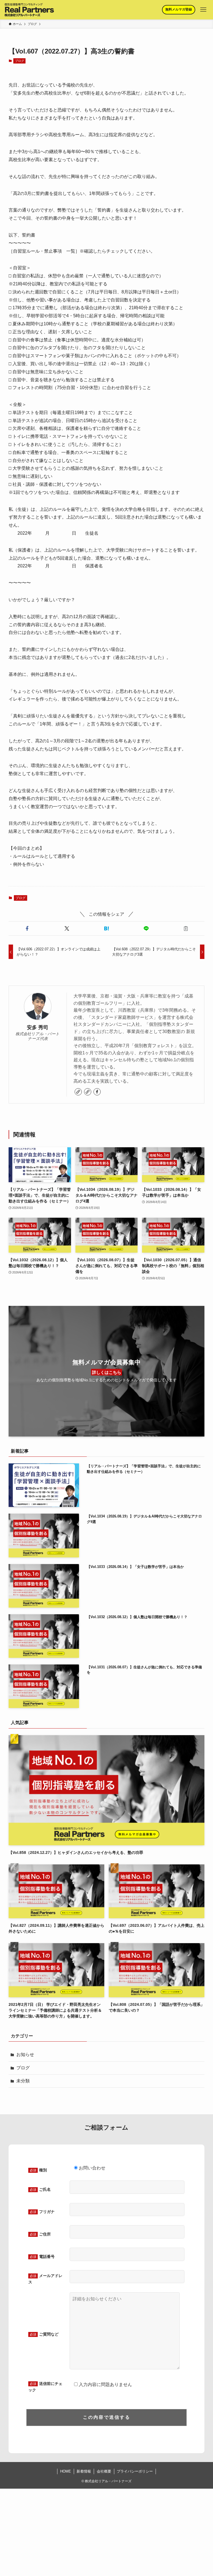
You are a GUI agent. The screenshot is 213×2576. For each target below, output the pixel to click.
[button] (27, 928)
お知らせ (25, 2055)
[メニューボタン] (203, 10)
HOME (66, 2471)
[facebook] (97, 1092)
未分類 (23, 2081)
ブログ (20, 61)
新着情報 (84, 2471)
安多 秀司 (38, 1027)
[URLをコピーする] (186, 928)
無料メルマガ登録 (179, 9)
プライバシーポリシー (135, 2471)
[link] (78, 1092)
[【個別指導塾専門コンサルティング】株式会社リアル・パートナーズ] (29, 10)
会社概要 (104, 2471)
